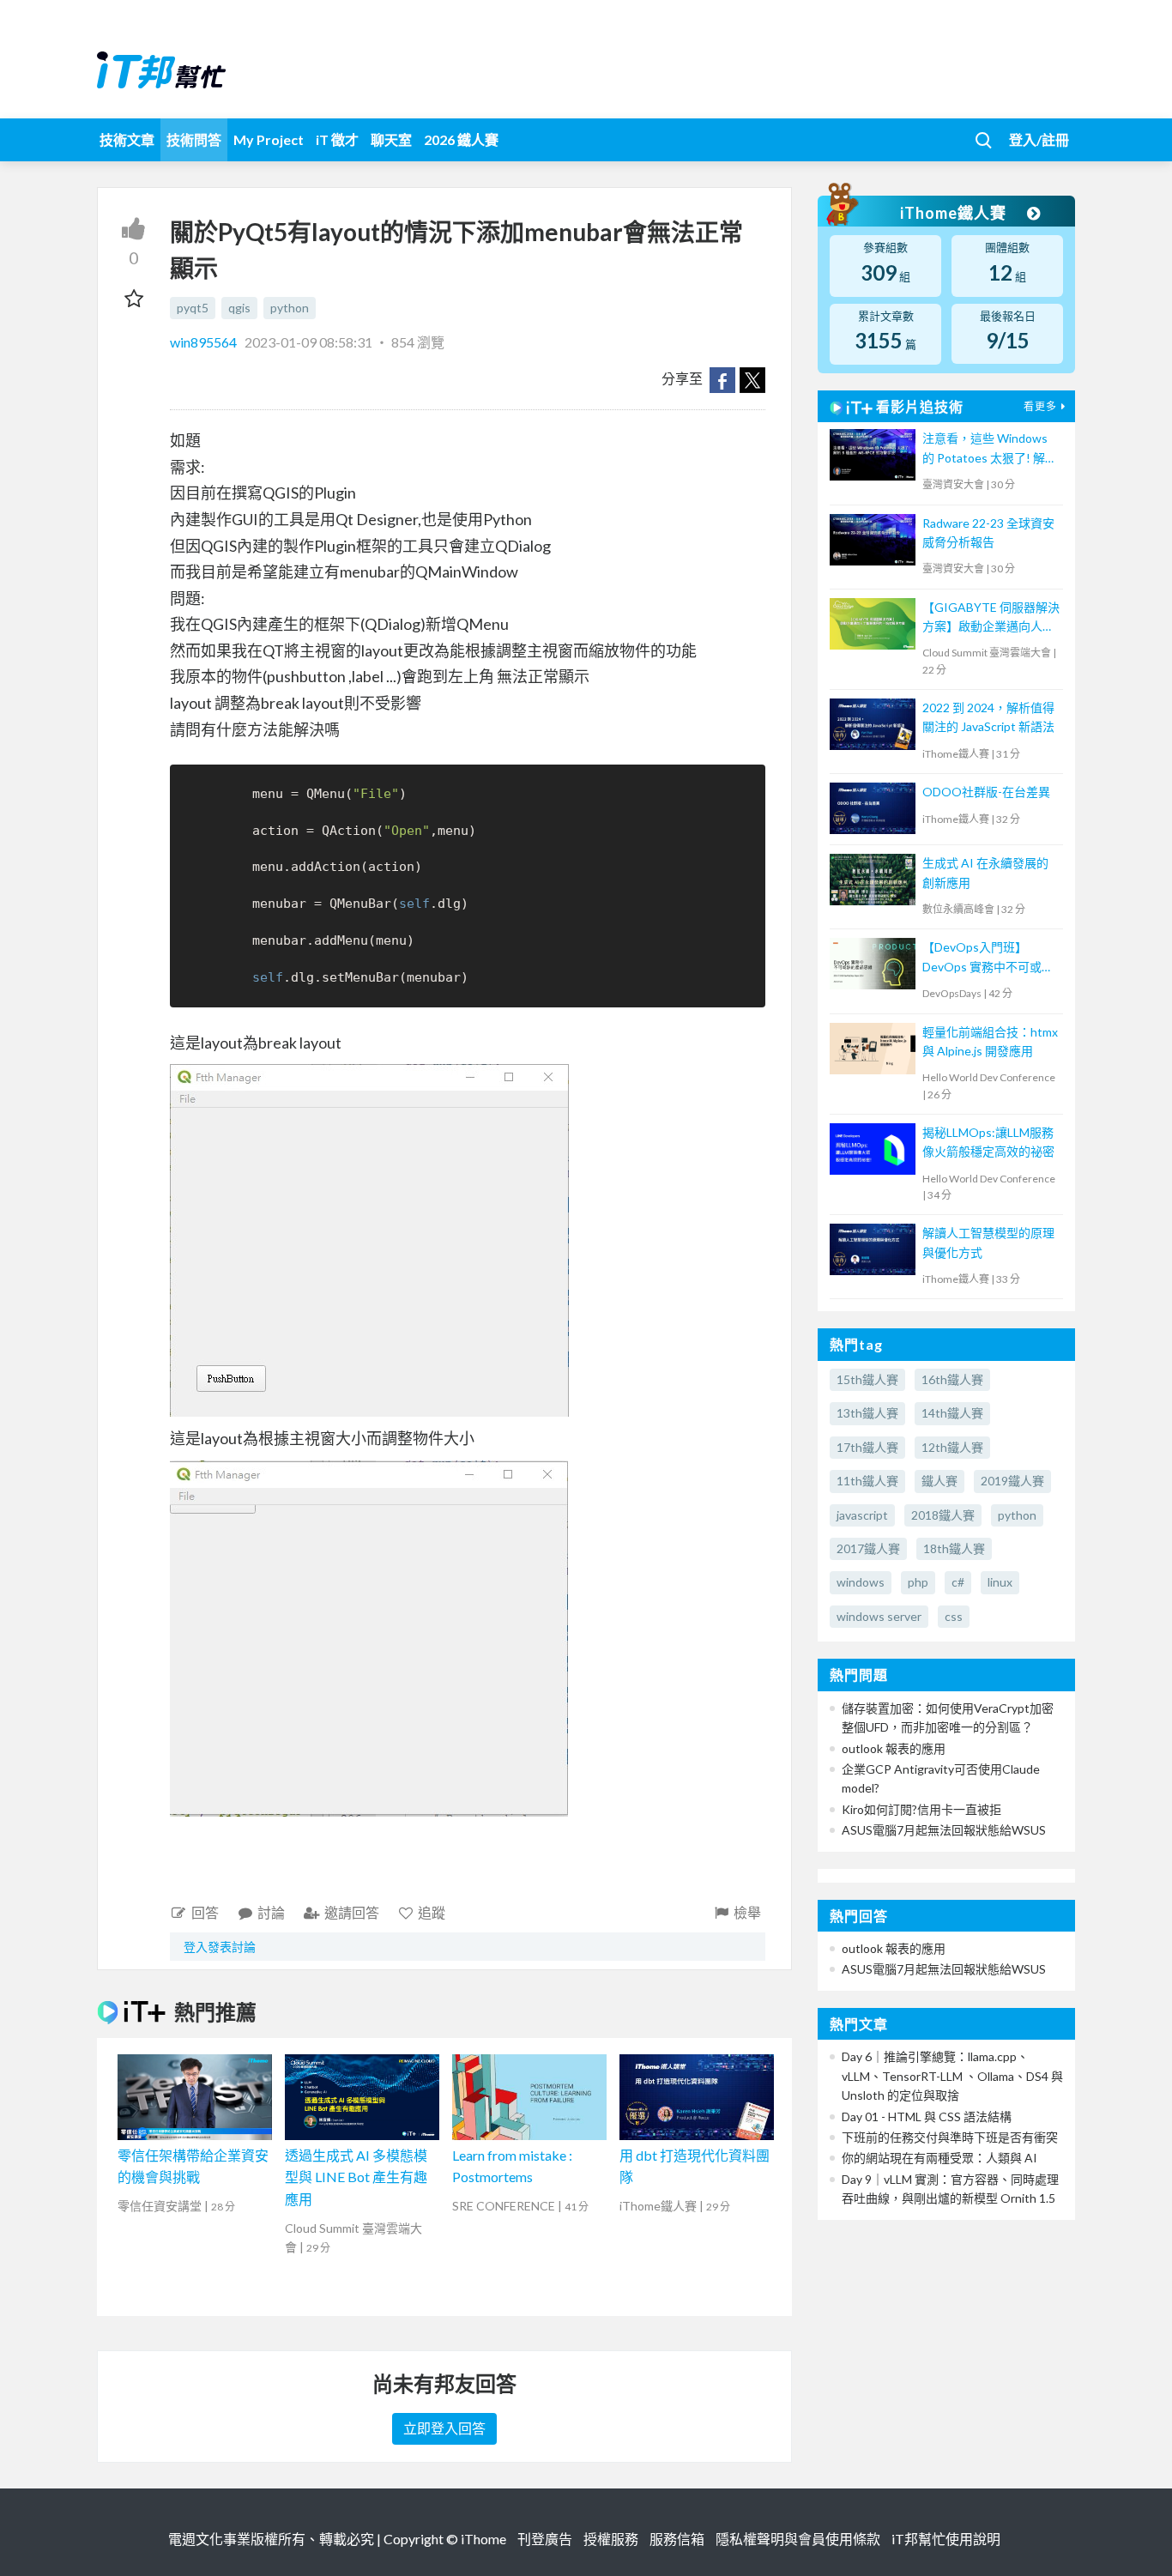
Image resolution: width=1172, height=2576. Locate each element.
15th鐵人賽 (867, 1379)
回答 (205, 1912)
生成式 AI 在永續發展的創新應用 (985, 872)
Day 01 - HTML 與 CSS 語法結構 (927, 2116)
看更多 (1040, 406)
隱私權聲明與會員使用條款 (798, 2539)
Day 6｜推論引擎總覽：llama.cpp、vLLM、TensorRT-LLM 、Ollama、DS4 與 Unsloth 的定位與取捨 (952, 2076)
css (954, 1616)
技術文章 (127, 139)
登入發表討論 (220, 1947)
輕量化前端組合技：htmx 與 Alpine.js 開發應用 (990, 1041)
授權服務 (611, 2539)
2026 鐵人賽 (461, 139)
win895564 (205, 342)
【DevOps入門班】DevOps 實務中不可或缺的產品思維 (988, 958)
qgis (239, 308)
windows (861, 1582)
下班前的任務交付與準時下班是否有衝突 (950, 2137)
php (918, 1582)
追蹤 (432, 1912)
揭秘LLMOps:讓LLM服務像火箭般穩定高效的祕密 (988, 1142)
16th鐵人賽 (952, 1379)
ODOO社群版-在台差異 (986, 792)
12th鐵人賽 (952, 1447)
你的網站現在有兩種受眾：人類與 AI (939, 2158)
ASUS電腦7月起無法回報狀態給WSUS (944, 1830)
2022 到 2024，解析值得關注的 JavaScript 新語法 (988, 717)
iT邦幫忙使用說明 (946, 2539)
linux (1000, 1582)
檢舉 (747, 1912)
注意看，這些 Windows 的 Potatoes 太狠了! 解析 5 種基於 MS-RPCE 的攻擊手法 (990, 449)
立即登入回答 (444, 2428)
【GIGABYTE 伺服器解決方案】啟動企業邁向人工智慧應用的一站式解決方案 (991, 618)
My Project (269, 139)
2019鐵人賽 (1012, 1481)
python (290, 308)
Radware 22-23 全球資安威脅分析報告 (988, 532)
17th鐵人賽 (867, 1447)
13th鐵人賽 (867, 1413)
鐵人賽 (939, 1481)
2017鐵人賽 (868, 1548)
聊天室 (391, 139)
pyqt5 (193, 308)
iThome (483, 2539)
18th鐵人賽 (954, 1548)
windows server (879, 1616)
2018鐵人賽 (943, 1515)
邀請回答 (352, 1912)
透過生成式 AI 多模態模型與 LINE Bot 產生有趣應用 (356, 2177)
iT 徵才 (337, 139)
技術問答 (194, 139)
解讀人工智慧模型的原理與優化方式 (988, 1242)
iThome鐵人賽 (955, 213)
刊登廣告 (545, 2539)
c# (958, 1582)
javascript (862, 1515)
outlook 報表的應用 (894, 1748)
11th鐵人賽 (867, 1481)
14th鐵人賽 (952, 1413)
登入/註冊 (1039, 139)
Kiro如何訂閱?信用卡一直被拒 (921, 1809)
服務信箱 (677, 2539)
